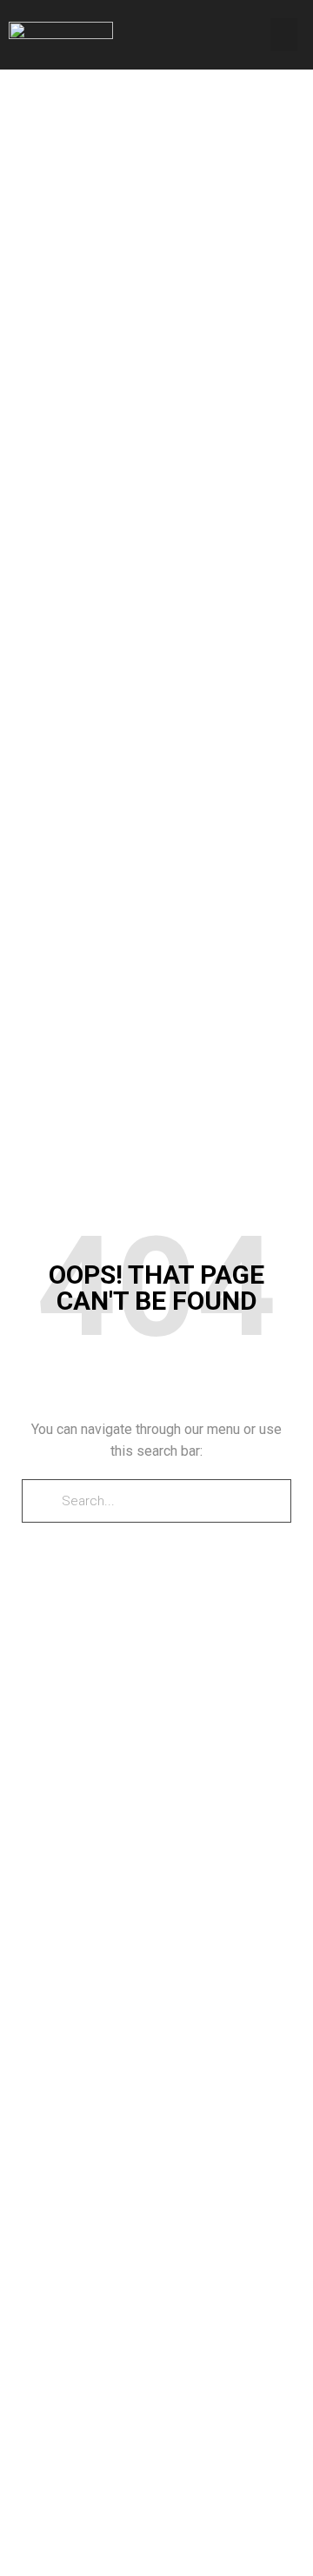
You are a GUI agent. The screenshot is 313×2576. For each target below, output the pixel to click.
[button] (284, 35)
